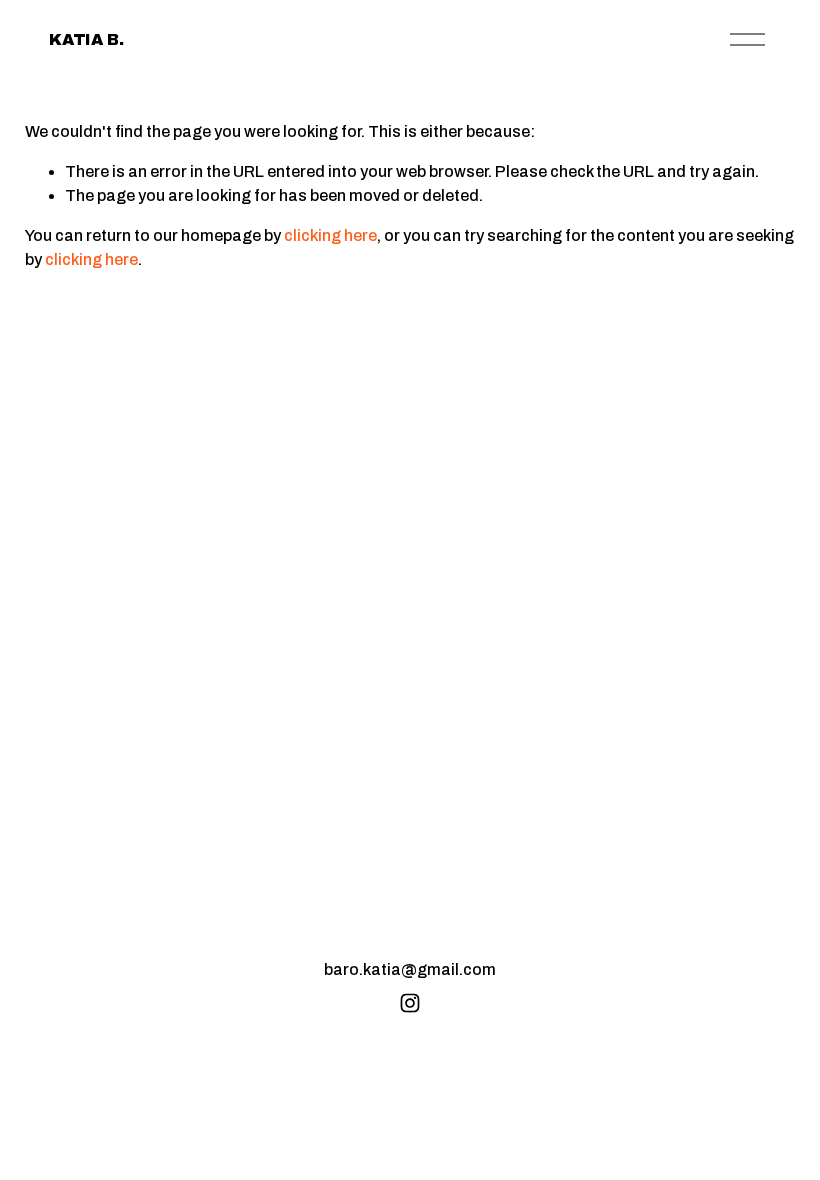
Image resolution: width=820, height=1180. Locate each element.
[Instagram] (410, 1003)
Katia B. (86, 39)
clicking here (330, 235)
